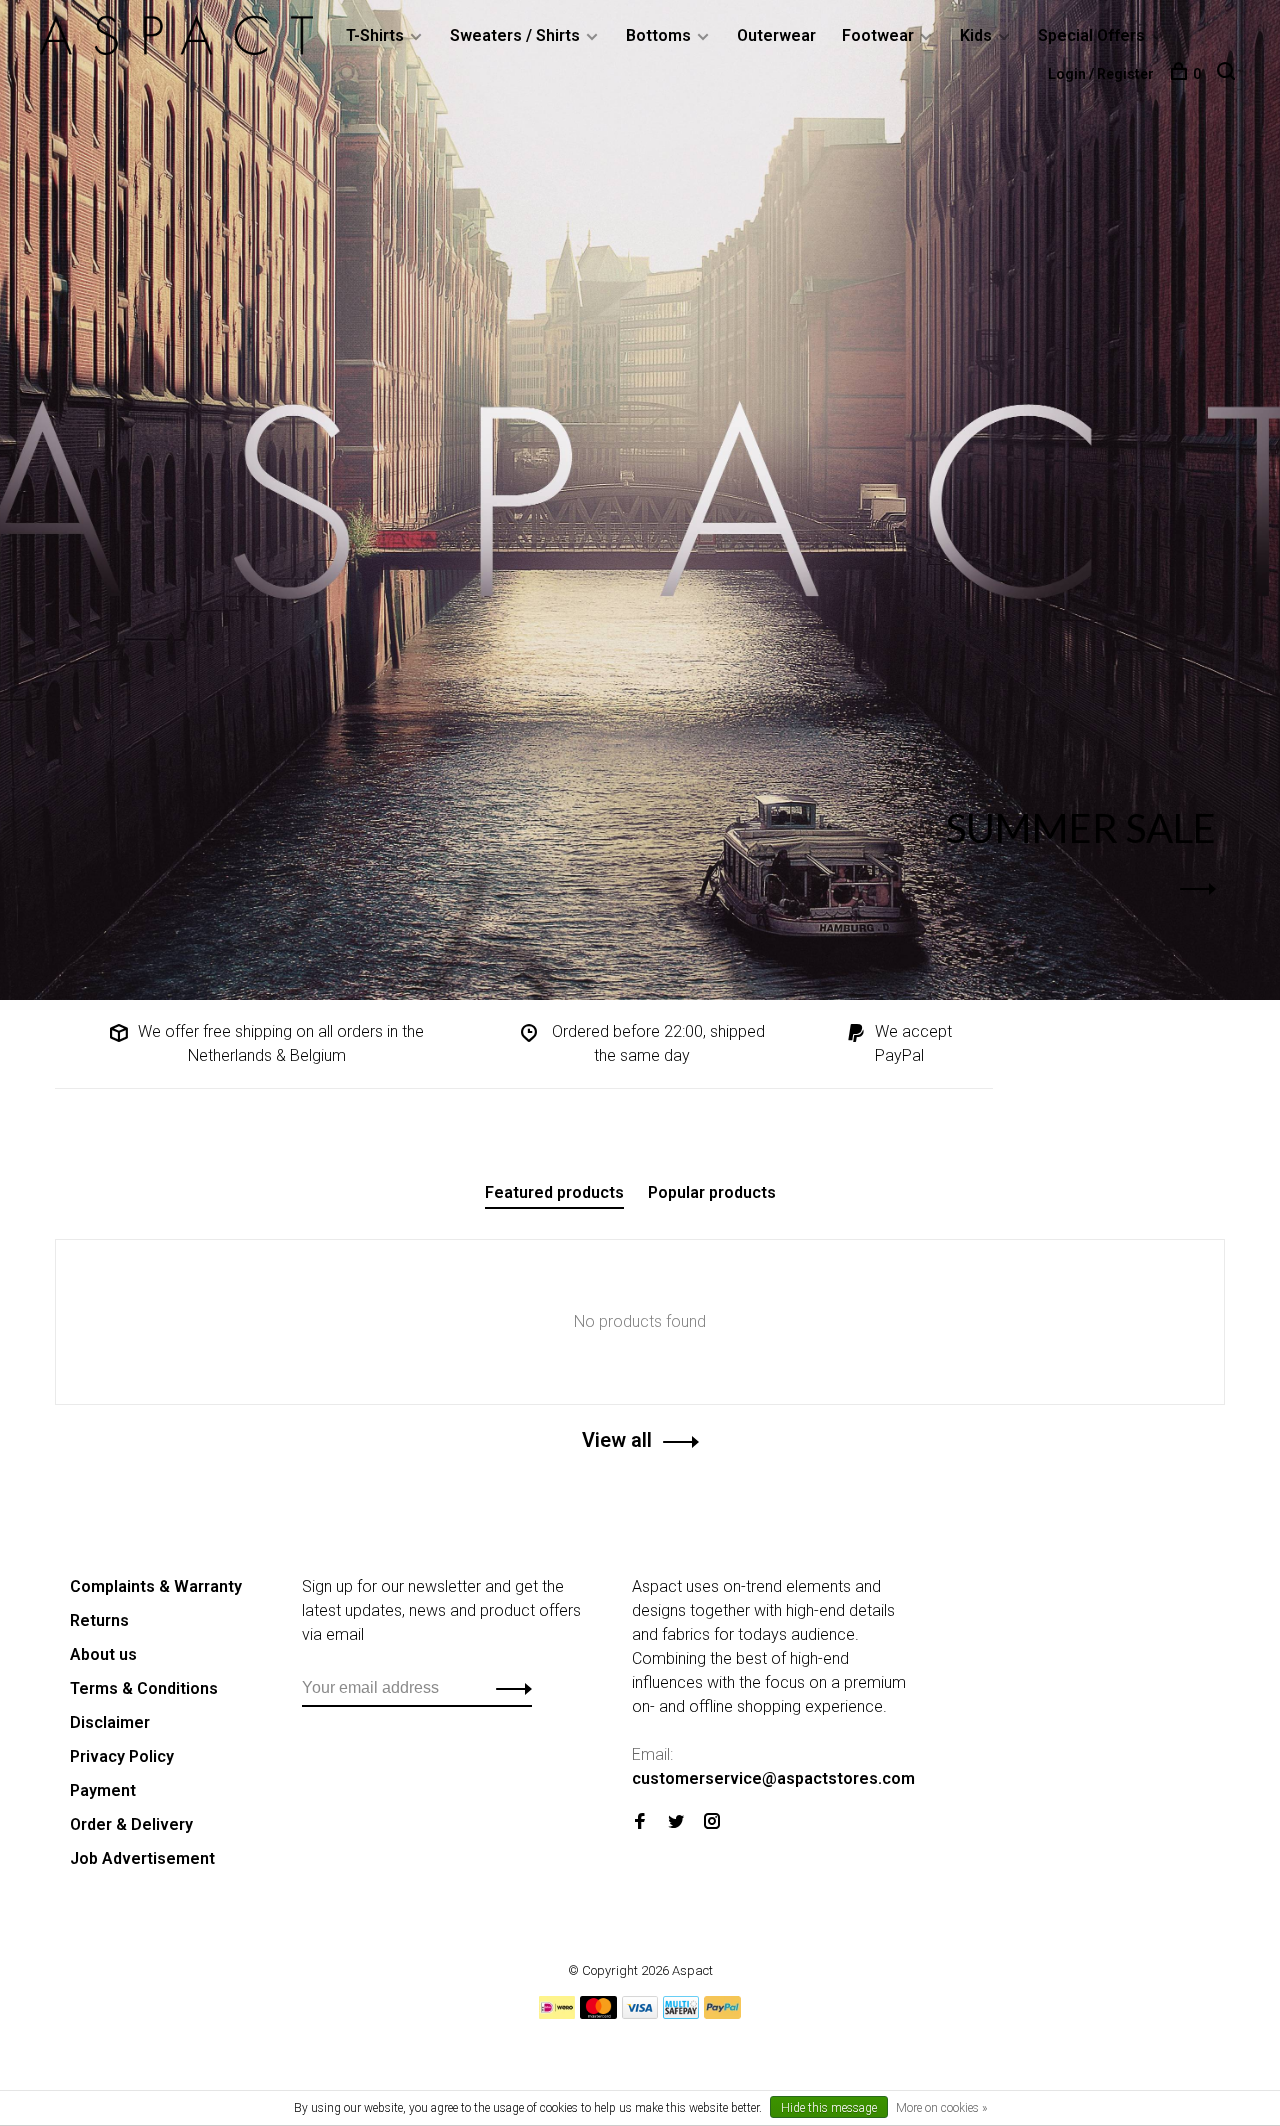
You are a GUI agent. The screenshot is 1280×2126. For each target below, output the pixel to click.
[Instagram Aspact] (712, 1822)
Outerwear (776, 35)
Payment (103, 1790)
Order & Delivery (131, 1824)
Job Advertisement (142, 1858)
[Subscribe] (508, 1688)
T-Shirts (375, 35)
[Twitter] (676, 1822)
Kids (976, 35)
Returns (99, 1620)
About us (103, 1654)
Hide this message (829, 2108)
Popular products (712, 1192)
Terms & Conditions (144, 1688)
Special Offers (1091, 35)
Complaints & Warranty (156, 1586)
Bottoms (658, 35)
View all (617, 1440)
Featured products (554, 1192)
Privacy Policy (122, 1756)
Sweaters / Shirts (515, 35)
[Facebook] (640, 1822)
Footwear (878, 35)
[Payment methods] (557, 2013)
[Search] (1228, 74)
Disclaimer (110, 1722)
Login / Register (1101, 74)
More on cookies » (941, 2108)
